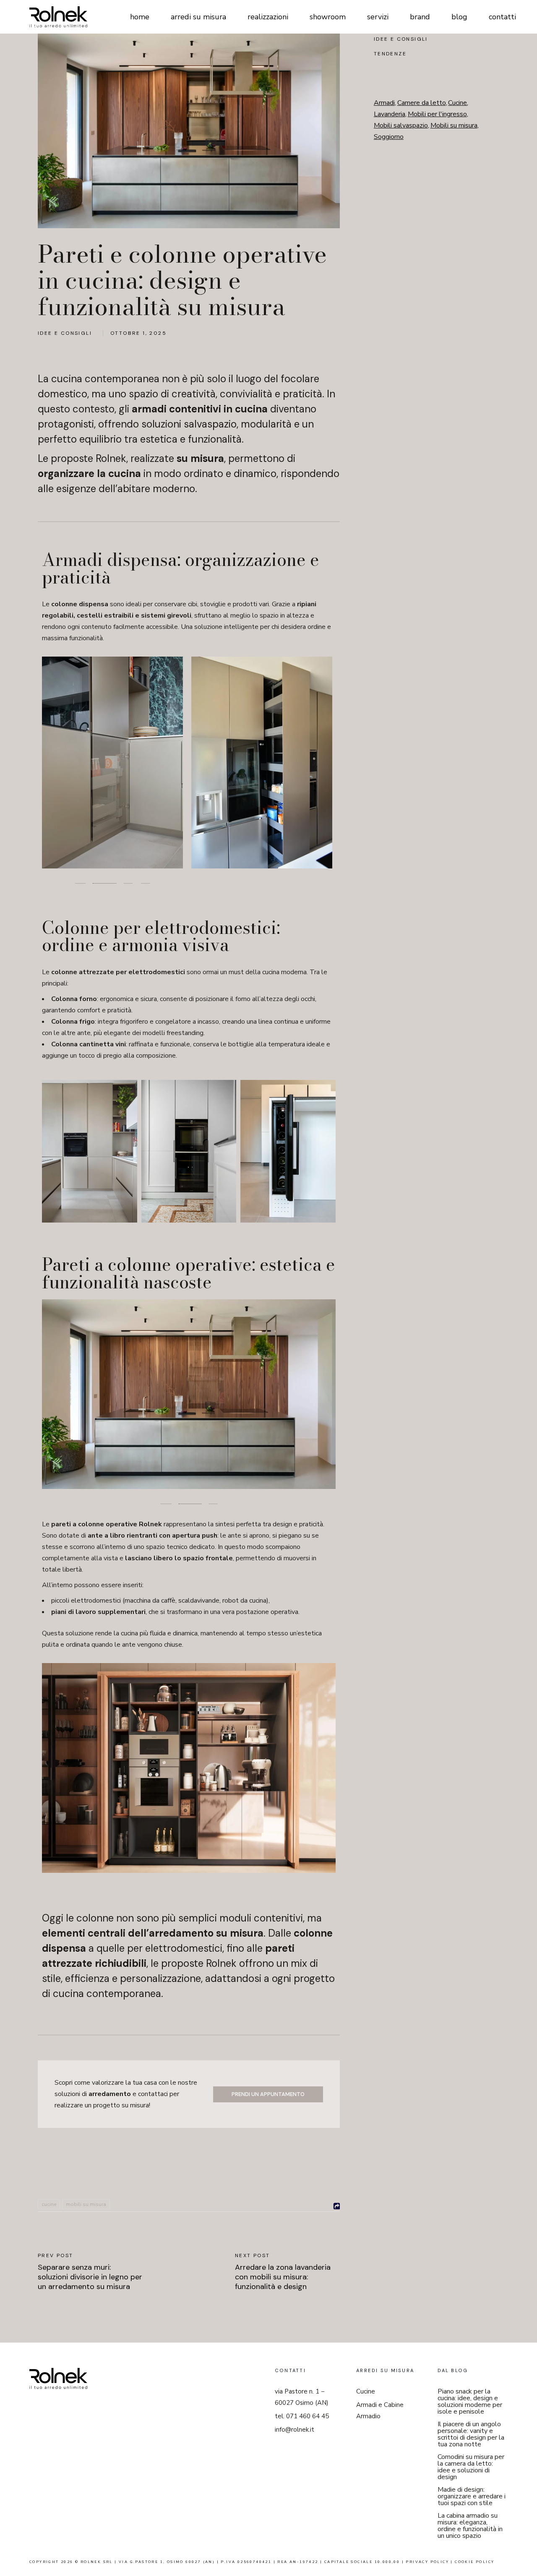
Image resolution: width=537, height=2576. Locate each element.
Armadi (385, 103)
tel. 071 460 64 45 (302, 2416)
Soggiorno (389, 137)
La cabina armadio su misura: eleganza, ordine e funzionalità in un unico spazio (470, 2526)
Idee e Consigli (65, 333)
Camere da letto (422, 103)
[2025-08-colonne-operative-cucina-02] (262, 762)
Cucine (49, 2204)
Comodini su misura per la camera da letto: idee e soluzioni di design (471, 2467)
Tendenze (390, 54)
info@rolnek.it (295, 2430)
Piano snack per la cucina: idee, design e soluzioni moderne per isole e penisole (470, 2401)
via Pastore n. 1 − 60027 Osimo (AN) (302, 2397)
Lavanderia (390, 114)
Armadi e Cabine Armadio (380, 2410)
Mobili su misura (86, 2204)
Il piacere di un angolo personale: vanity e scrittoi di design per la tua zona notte (471, 2434)
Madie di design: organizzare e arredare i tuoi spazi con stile (472, 2496)
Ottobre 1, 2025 (138, 333)
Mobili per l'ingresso (438, 114)
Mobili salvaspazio (401, 125)
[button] (79, 883)
